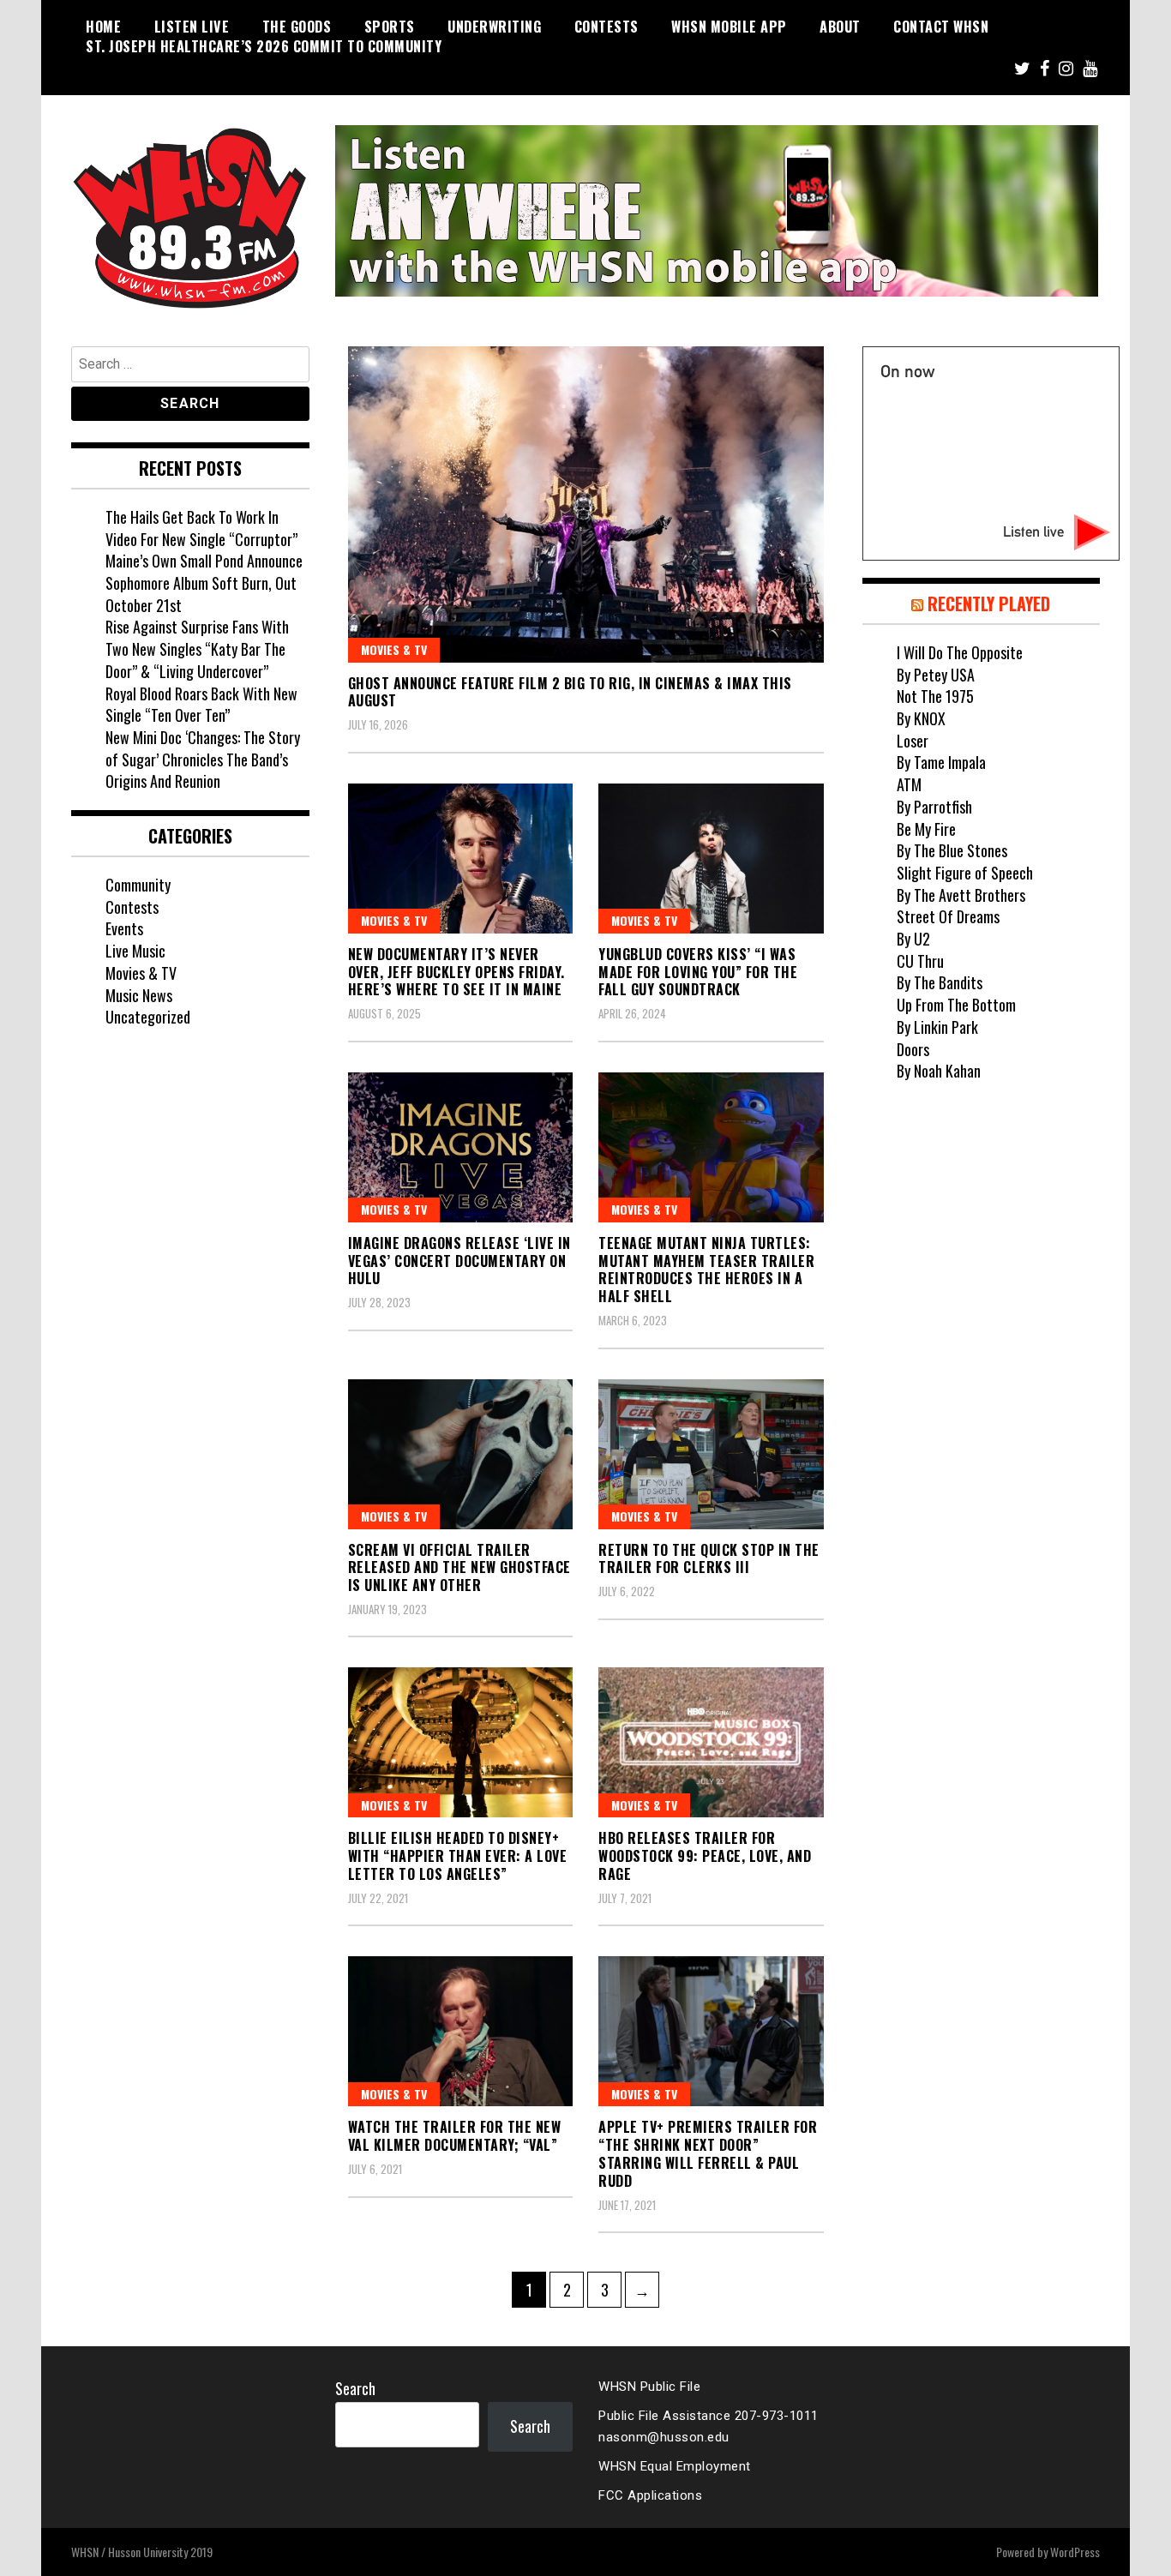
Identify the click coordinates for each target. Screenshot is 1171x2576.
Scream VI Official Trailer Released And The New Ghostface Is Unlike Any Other (459, 1568)
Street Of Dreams (948, 916)
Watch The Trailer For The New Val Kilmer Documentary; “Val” (455, 2136)
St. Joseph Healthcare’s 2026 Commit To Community (264, 46)
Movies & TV (394, 649)
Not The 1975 (935, 696)
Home (103, 27)
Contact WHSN (941, 27)
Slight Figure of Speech (965, 873)
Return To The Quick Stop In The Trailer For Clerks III (709, 1559)
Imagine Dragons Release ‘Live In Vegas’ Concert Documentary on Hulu (459, 1261)
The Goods (297, 27)
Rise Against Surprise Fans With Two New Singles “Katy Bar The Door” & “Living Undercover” (197, 649)
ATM (909, 784)
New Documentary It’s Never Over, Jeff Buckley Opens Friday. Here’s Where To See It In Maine (456, 972)
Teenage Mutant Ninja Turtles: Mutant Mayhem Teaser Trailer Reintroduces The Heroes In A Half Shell (706, 1270)
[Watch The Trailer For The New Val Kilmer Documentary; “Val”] (461, 2031)
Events (124, 928)
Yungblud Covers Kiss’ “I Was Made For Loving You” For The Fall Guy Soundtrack (698, 972)
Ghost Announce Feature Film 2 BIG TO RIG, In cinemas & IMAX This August (570, 692)
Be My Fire (926, 829)
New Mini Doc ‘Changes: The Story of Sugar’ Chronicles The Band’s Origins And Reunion (203, 759)
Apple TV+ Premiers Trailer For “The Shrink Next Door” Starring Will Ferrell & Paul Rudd (708, 2153)
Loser (913, 741)
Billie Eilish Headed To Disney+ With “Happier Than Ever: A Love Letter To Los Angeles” (458, 1856)
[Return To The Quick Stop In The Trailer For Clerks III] (711, 1454)
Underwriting (494, 27)
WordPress (1075, 2552)
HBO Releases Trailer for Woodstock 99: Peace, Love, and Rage (705, 1856)
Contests (607, 27)
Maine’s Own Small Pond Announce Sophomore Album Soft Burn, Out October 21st (204, 582)
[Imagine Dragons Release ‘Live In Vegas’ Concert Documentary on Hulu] (461, 1147)
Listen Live (192, 27)
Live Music (135, 951)
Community (138, 885)
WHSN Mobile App (729, 27)
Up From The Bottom (956, 1005)
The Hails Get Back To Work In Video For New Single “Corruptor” (201, 528)
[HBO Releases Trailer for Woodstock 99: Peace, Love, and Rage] (711, 1742)
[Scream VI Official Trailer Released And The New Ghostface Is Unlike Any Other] (461, 1454)
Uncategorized (148, 1017)
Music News (139, 995)
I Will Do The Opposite (960, 652)
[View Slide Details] (717, 211)
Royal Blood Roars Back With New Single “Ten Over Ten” (201, 705)
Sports (390, 27)
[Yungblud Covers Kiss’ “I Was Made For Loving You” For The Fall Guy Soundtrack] (711, 859)
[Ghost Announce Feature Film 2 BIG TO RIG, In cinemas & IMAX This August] (586, 504)
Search (355, 2388)
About (840, 27)
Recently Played (989, 603)
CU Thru (920, 961)
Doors (913, 1049)
